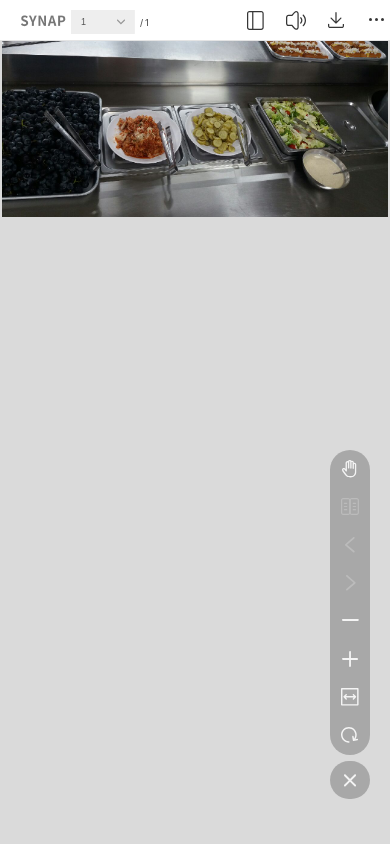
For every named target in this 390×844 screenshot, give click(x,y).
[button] (126, 27)
